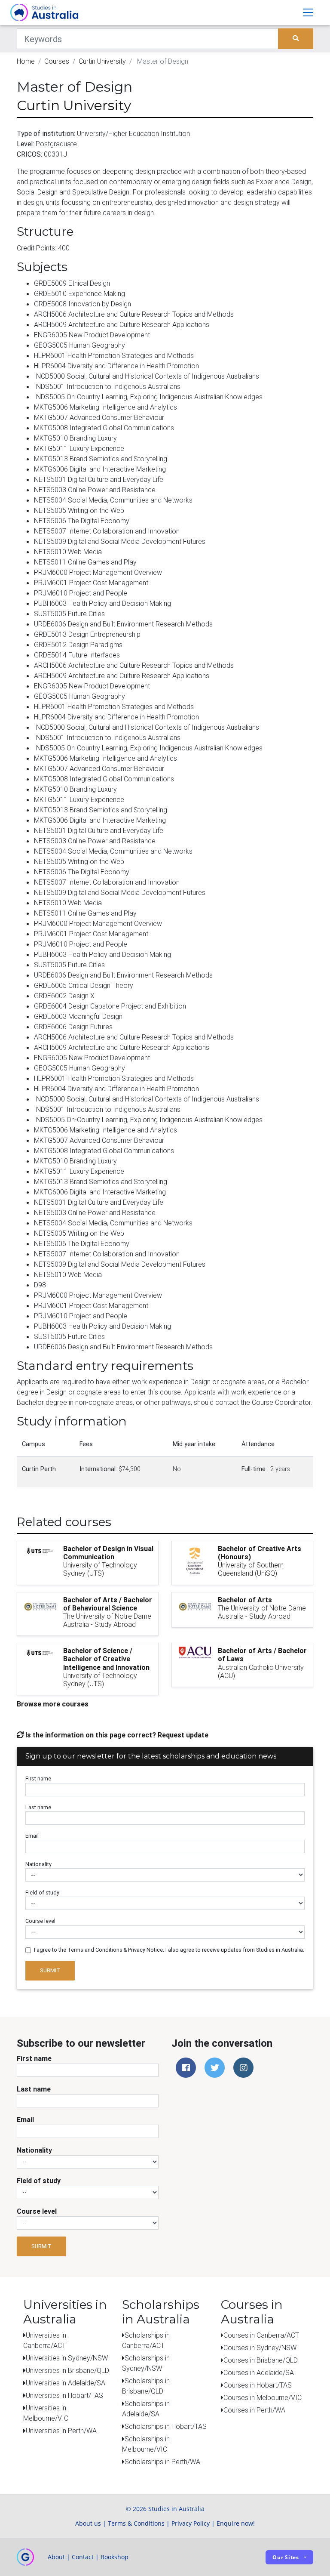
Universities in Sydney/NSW (67, 2358)
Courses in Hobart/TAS (258, 2385)
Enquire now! (236, 2523)
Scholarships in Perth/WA (162, 2462)
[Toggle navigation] (308, 12)
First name (38, 1779)
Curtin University (102, 61)
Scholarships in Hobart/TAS (166, 2426)
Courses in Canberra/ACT (261, 2335)
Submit (50, 1970)
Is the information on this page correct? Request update (116, 1735)
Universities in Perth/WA (61, 2431)
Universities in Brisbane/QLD (67, 2370)
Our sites (286, 2557)
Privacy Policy (191, 2523)
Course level (40, 1921)
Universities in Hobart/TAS (64, 2395)
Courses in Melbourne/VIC (263, 2397)
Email (32, 1836)
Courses (57, 61)
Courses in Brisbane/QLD (261, 2360)
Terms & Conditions (136, 2523)
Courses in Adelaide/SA (259, 2372)
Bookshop (115, 2557)
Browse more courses (53, 1704)
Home (26, 61)
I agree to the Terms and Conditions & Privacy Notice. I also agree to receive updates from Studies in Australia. (169, 1950)
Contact (83, 2557)
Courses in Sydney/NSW (260, 2348)
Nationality (38, 1864)
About (56, 2557)
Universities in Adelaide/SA (66, 2383)
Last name (38, 1807)
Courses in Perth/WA (254, 2410)
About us (88, 2523)
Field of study (42, 1893)
